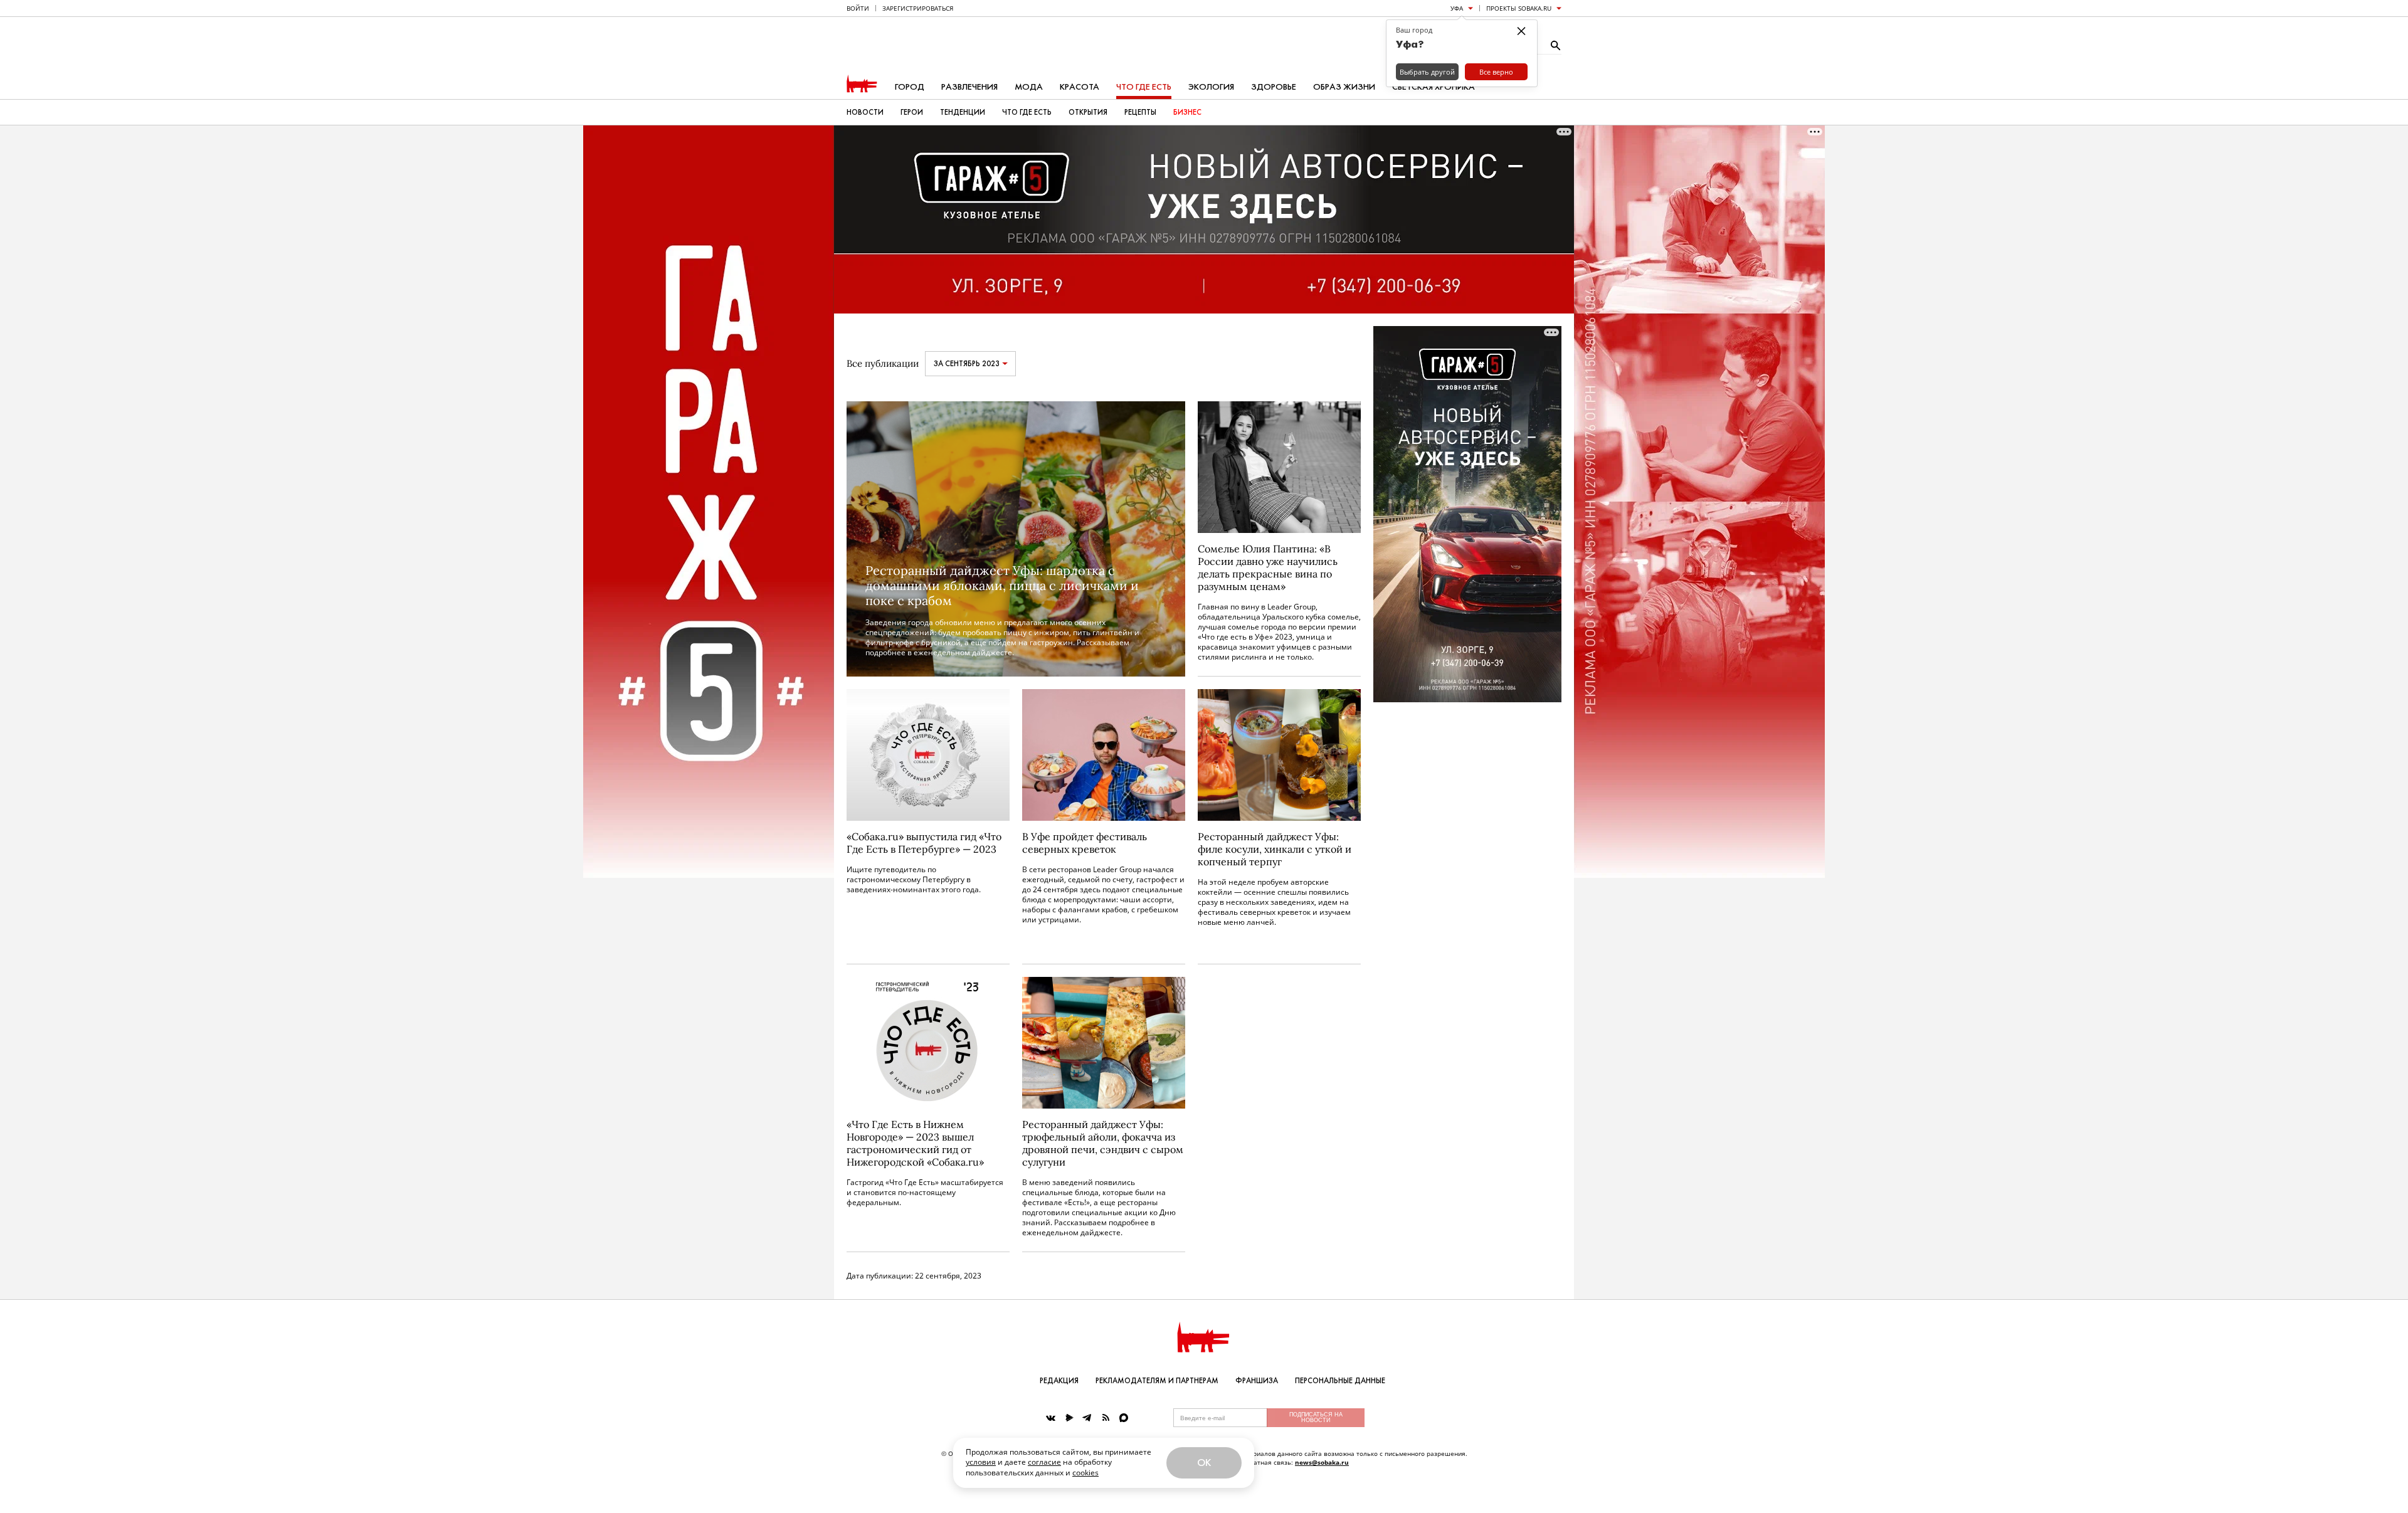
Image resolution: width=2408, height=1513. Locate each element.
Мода (1029, 87)
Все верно (1496, 72)
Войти (858, 8)
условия (981, 1462)
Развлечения (969, 87)
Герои (912, 112)
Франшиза (1257, 1381)
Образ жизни (1344, 87)
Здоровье (1274, 87)
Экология (1211, 87)
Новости (865, 112)
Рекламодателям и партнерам (1157, 1381)
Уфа (1457, 8)
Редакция (1059, 1381)
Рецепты (1140, 112)
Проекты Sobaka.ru (1519, 8)
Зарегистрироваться (918, 8)
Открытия (1088, 112)
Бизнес (1187, 112)
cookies (1085, 1473)
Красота (1080, 87)
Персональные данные (1340, 1381)
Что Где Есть (1027, 112)
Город (910, 87)
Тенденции (963, 112)
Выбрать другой (1427, 72)
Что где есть (1144, 87)
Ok (1204, 1463)
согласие (1044, 1462)
